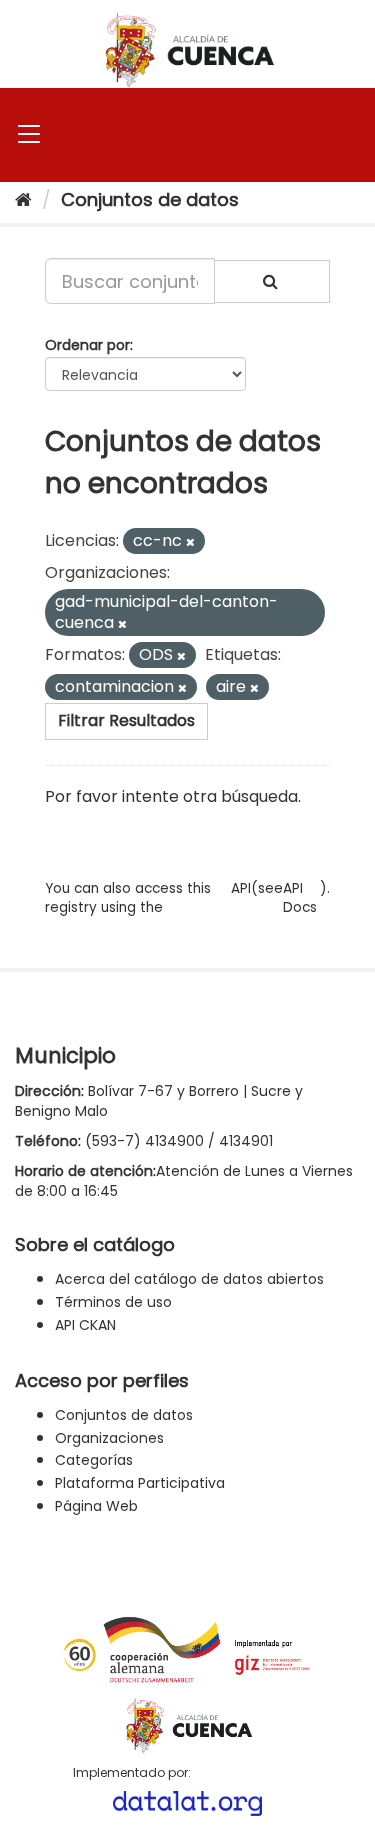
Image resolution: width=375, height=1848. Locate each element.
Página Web (96, 1506)
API (241, 888)
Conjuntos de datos (150, 199)
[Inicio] (23, 199)
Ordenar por (87, 345)
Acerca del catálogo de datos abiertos (189, 1279)
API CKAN (85, 1325)
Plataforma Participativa (140, 1483)
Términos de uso (113, 1302)
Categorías (94, 1460)
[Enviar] (272, 281)
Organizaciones (109, 1438)
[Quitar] (190, 542)
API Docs (300, 898)
